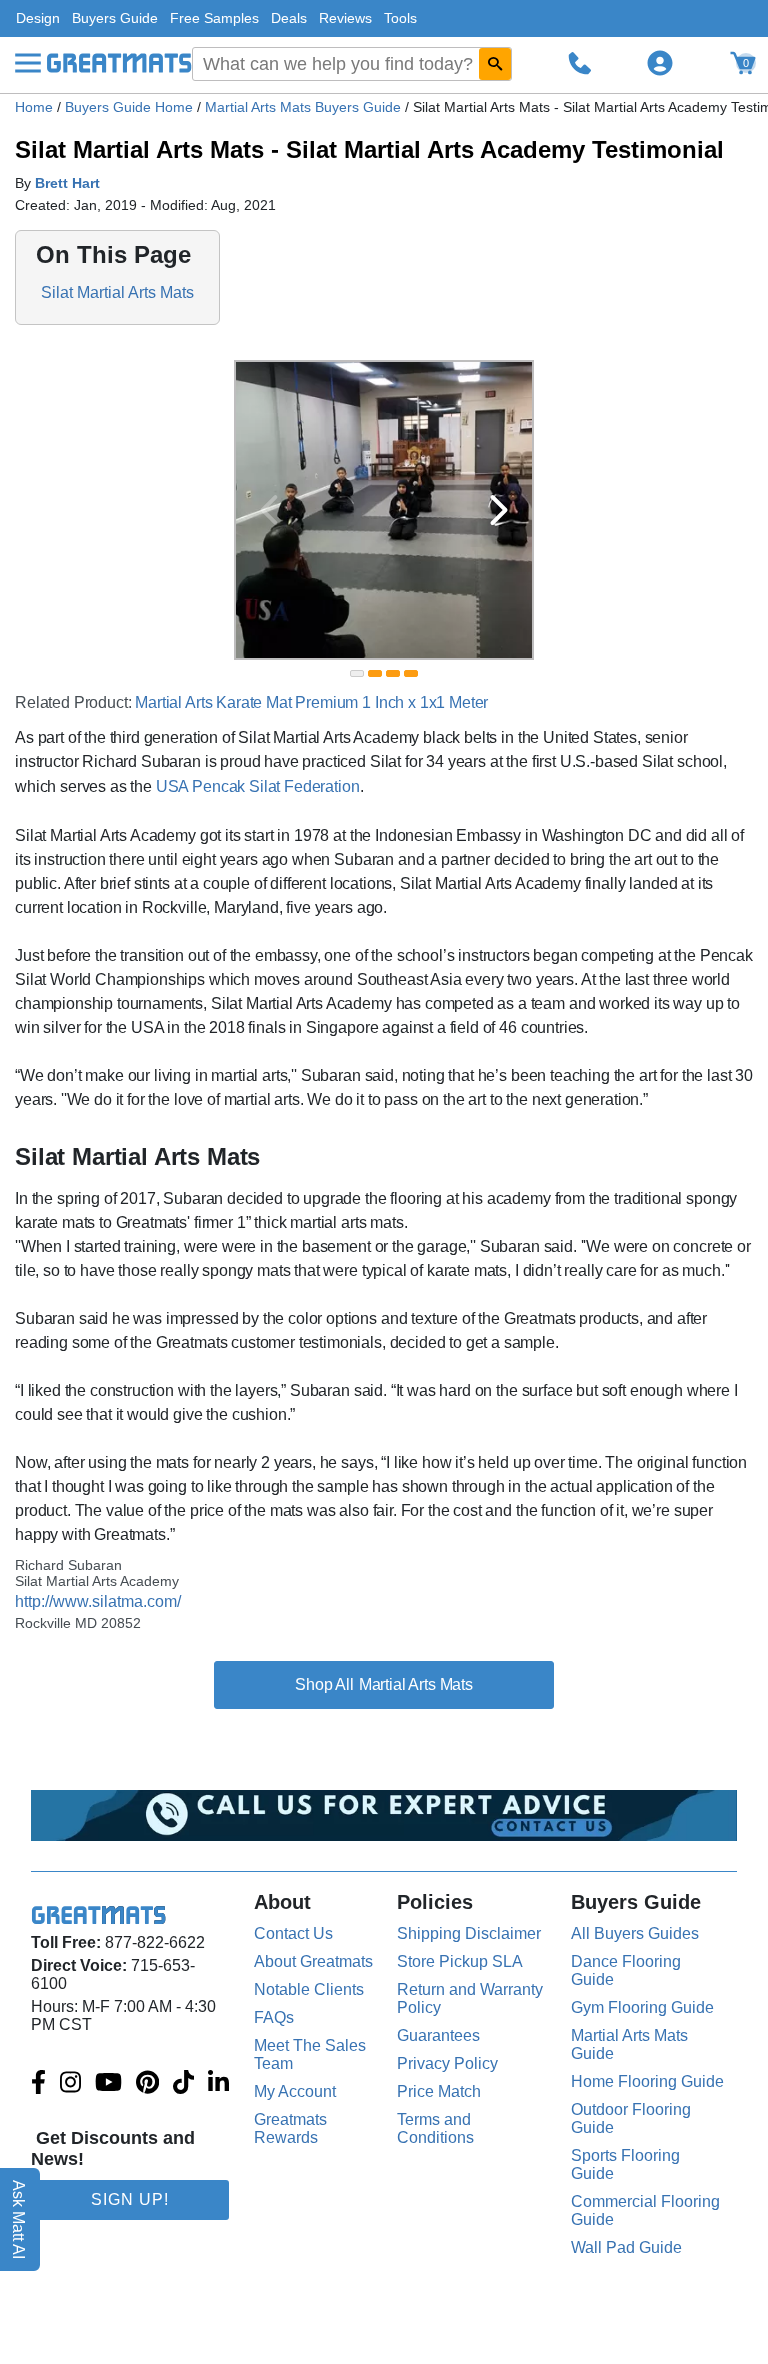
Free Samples (214, 18)
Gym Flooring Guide (642, 2007)
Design (38, 18)
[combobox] (352, 64)
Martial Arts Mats (416, 1684)
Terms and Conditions (435, 2128)
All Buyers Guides (635, 1933)
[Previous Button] (269, 510)
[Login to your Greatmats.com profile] (660, 63)
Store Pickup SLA (460, 1961)
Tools (400, 18)
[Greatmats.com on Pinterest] (147, 2084)
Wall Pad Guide (626, 2247)
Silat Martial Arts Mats (117, 292)
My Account (295, 2091)
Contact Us (293, 1933)
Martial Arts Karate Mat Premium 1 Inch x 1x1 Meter (311, 702)
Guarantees (438, 2035)
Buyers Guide (115, 18)
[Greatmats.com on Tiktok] (183, 2084)
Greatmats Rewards (290, 2128)
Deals (289, 18)
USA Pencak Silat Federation (258, 786)
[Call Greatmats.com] (580, 63)
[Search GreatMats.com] (495, 64)
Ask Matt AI (19, 2219)
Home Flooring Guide (647, 2081)
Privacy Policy (447, 2063)
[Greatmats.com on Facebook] (38, 2084)
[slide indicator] (357, 673)
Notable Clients (309, 1989)
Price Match (439, 2091)
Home (34, 107)
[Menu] (28, 63)
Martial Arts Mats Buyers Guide (305, 107)
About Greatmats (313, 1961)
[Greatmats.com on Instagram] (70, 2084)
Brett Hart (67, 183)
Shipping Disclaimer (469, 1933)
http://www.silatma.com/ (98, 1601)
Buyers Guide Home (131, 107)
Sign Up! (130, 2199)
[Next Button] (499, 510)
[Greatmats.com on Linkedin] (218, 2084)
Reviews (345, 18)
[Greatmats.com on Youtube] (108, 2084)
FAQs (274, 2017)
